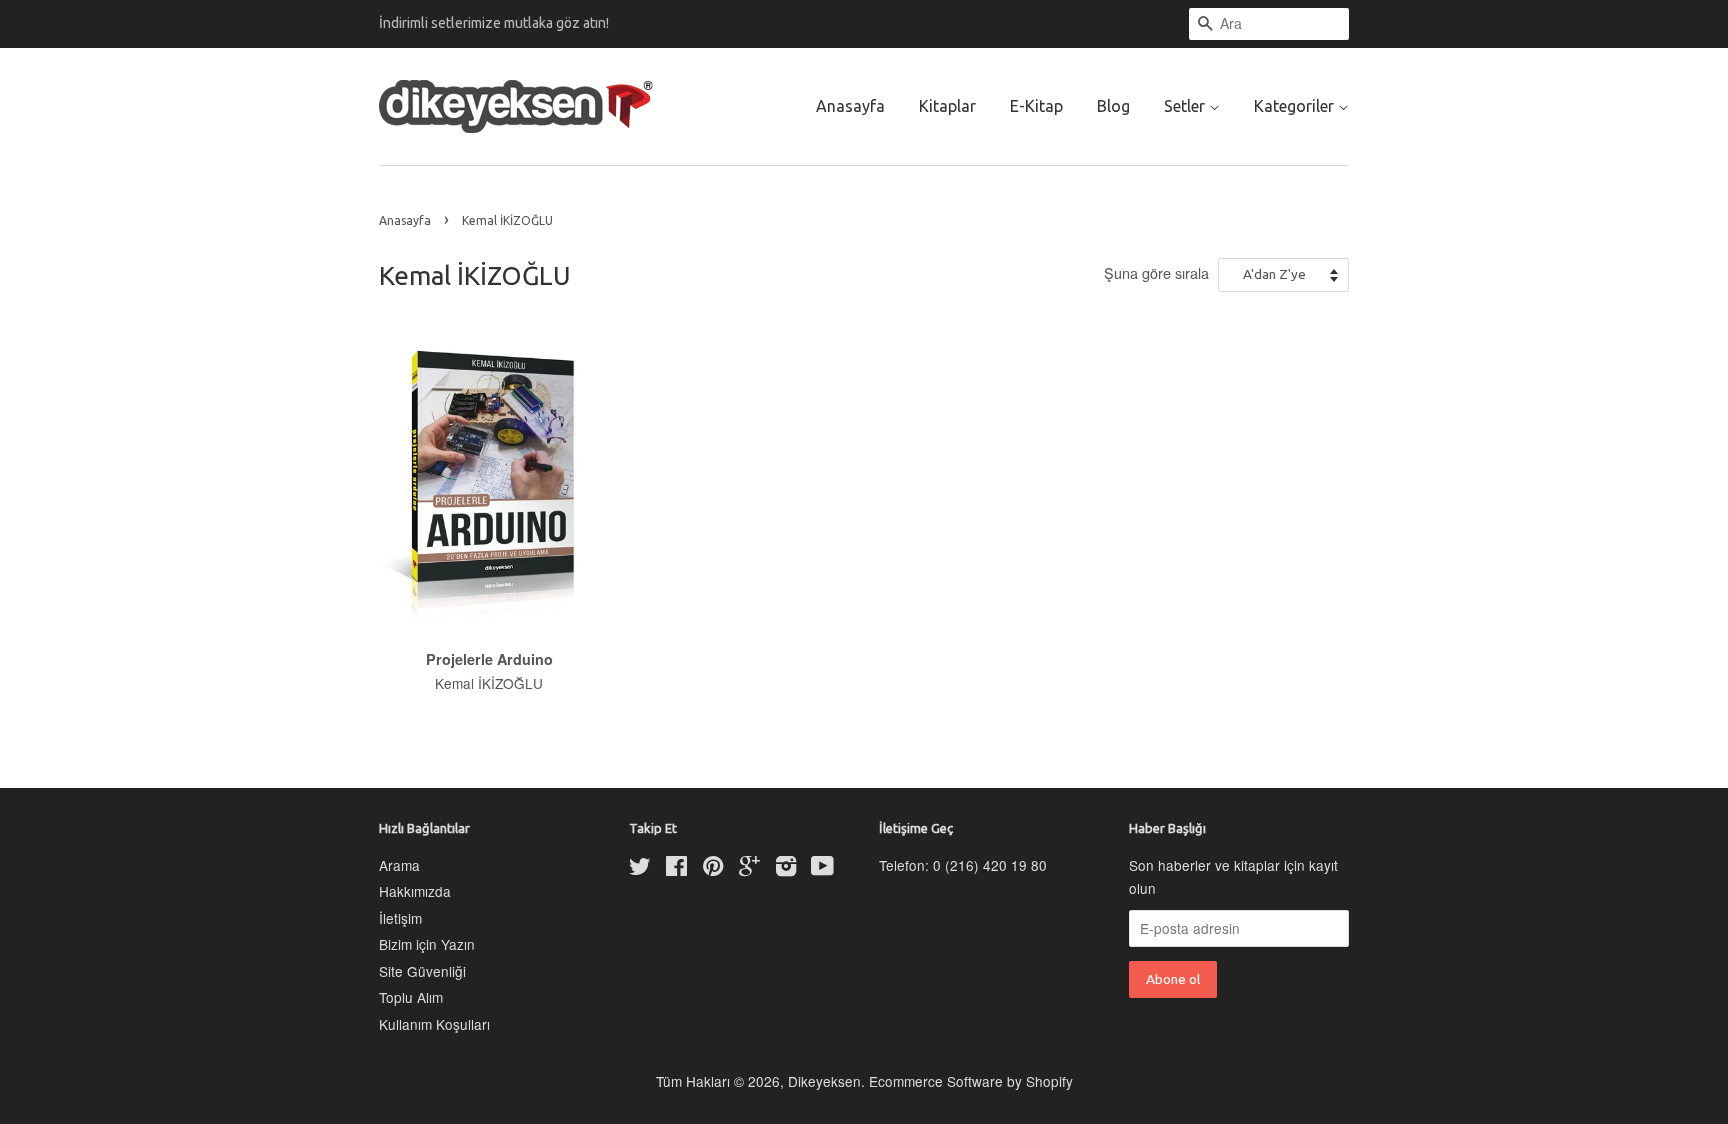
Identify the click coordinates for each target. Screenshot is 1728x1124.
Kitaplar (947, 106)
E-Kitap (1036, 106)
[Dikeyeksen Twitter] (640, 869)
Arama (399, 865)
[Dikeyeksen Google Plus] (749, 869)
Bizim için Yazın (427, 944)
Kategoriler (1296, 106)
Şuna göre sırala (1156, 272)
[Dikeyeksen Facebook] (676, 869)
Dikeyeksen (824, 1081)
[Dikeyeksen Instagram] (786, 869)
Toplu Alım (411, 997)
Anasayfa (850, 106)
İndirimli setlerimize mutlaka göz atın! (494, 23)
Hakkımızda (415, 891)
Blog (1113, 106)
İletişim (400, 918)
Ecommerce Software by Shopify (971, 1081)
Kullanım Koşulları (434, 1024)
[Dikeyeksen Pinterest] (713, 869)
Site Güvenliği (422, 971)
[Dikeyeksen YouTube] (822, 869)
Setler (1186, 106)
